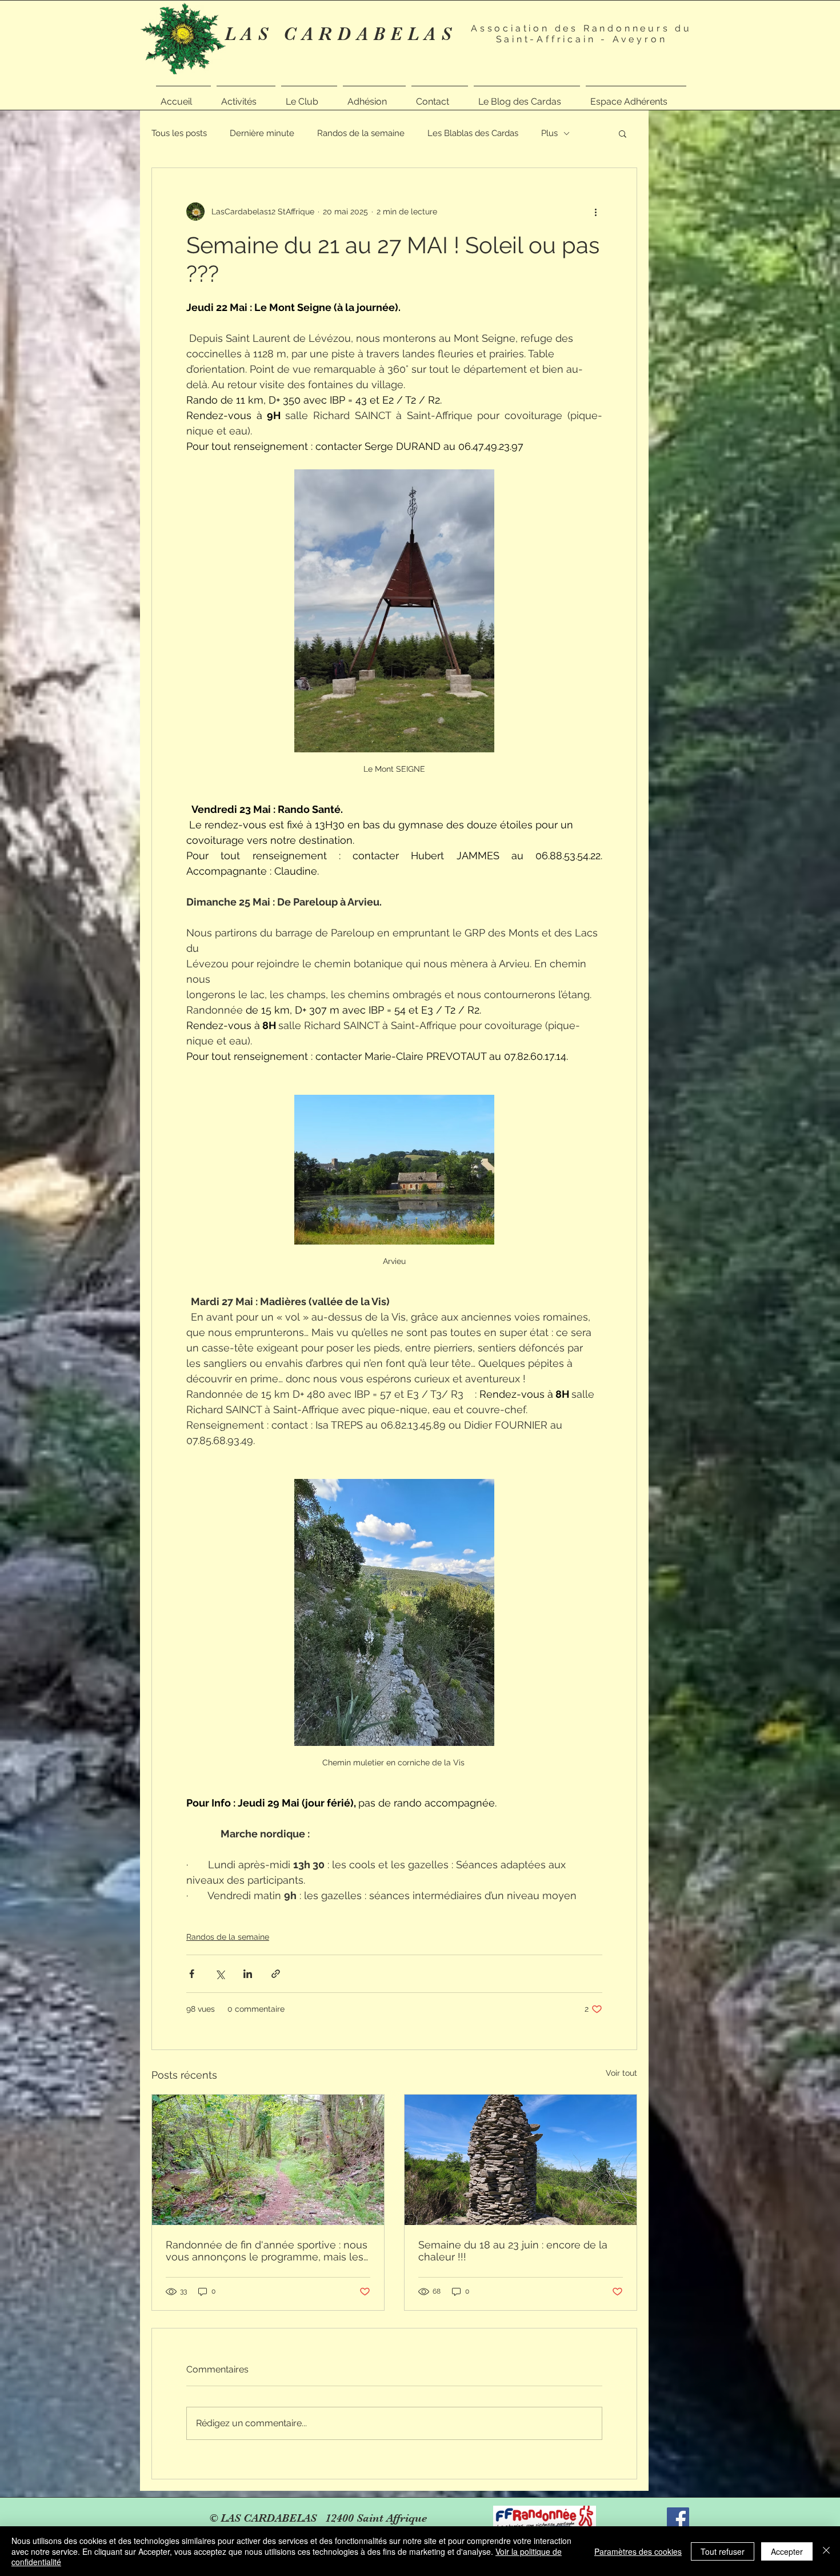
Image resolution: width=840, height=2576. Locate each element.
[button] (246, 97)
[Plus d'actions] (595, 212)
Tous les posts (179, 133)
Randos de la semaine (361, 133)
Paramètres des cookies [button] (638, 2551)
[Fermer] (826, 2551)
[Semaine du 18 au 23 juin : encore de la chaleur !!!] (521, 2160)
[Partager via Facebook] (192, 1974)
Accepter (787, 2551)
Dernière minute (262, 133)
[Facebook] (678, 2519)
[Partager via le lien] (276, 1974)
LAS (254, 34)
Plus (549, 133)
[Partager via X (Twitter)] (220, 1974)
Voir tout (621, 2073)
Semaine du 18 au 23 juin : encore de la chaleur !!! (513, 2251)
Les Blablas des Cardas (473, 133)
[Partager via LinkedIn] (248, 1974)
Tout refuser (723, 2551)
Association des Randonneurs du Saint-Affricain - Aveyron (581, 34)
